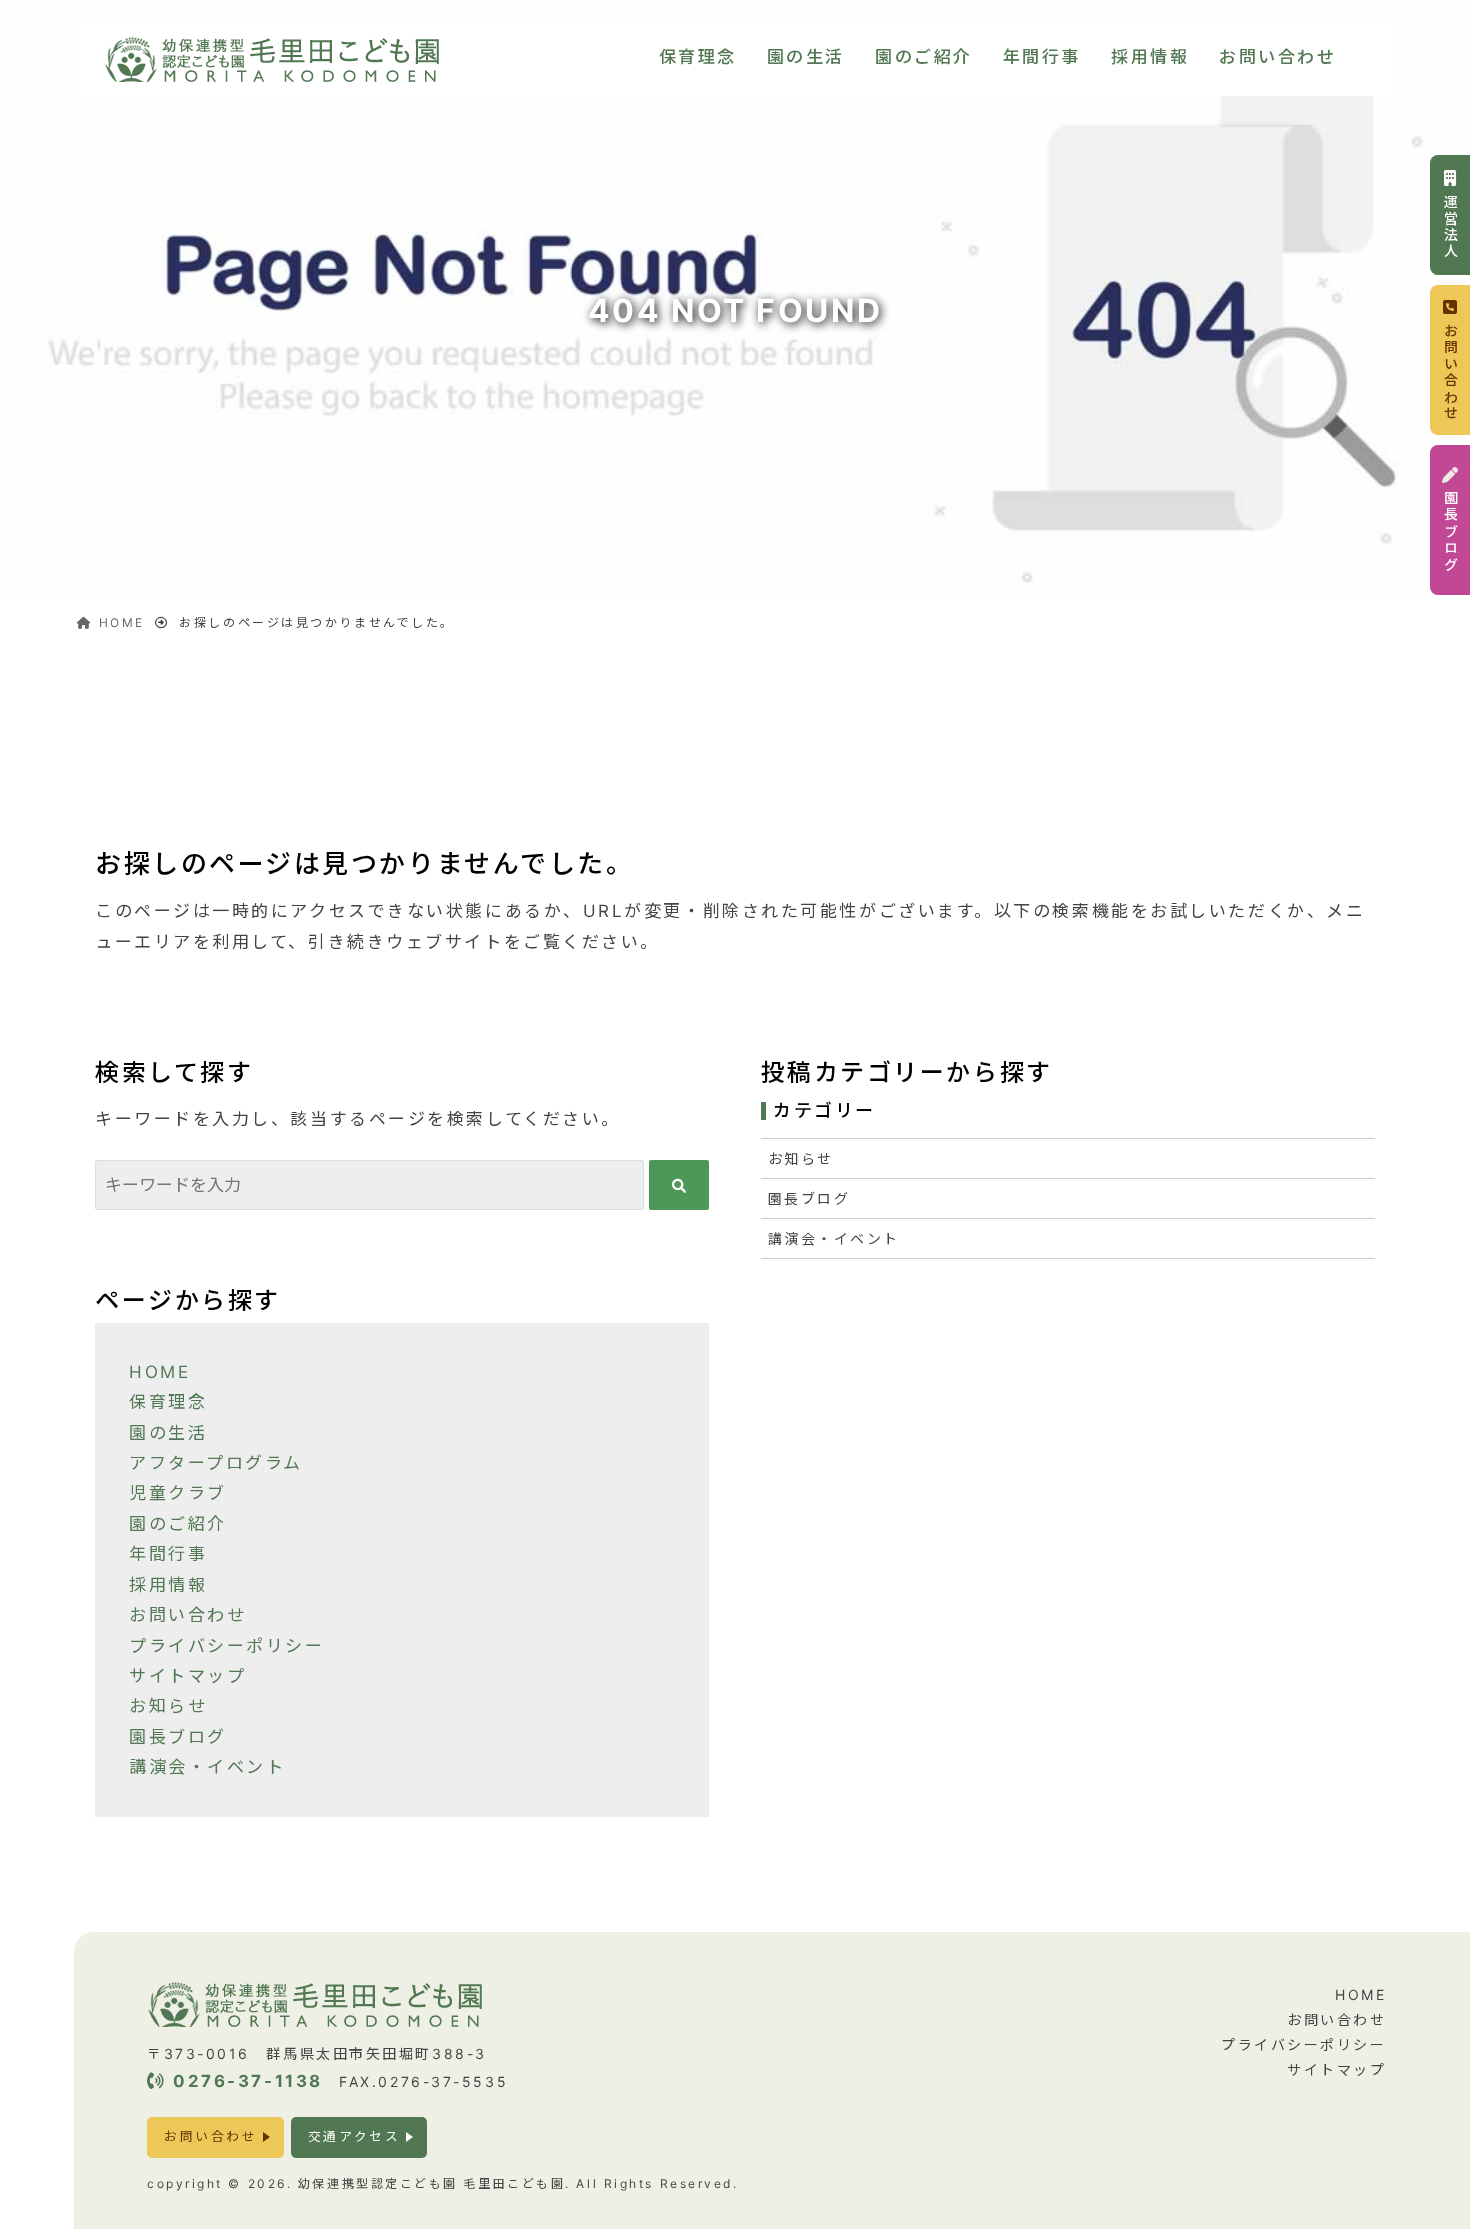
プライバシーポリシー (227, 1646)
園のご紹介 (924, 57)
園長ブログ (178, 1737)
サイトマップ (187, 1676)
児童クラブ (178, 1493)
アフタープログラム (216, 1463)
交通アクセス (354, 2136)
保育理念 (698, 57)
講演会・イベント (207, 1767)
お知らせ (168, 1706)
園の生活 (806, 57)
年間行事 (1042, 57)
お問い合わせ (1277, 57)
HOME (159, 1372)
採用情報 (1150, 57)
